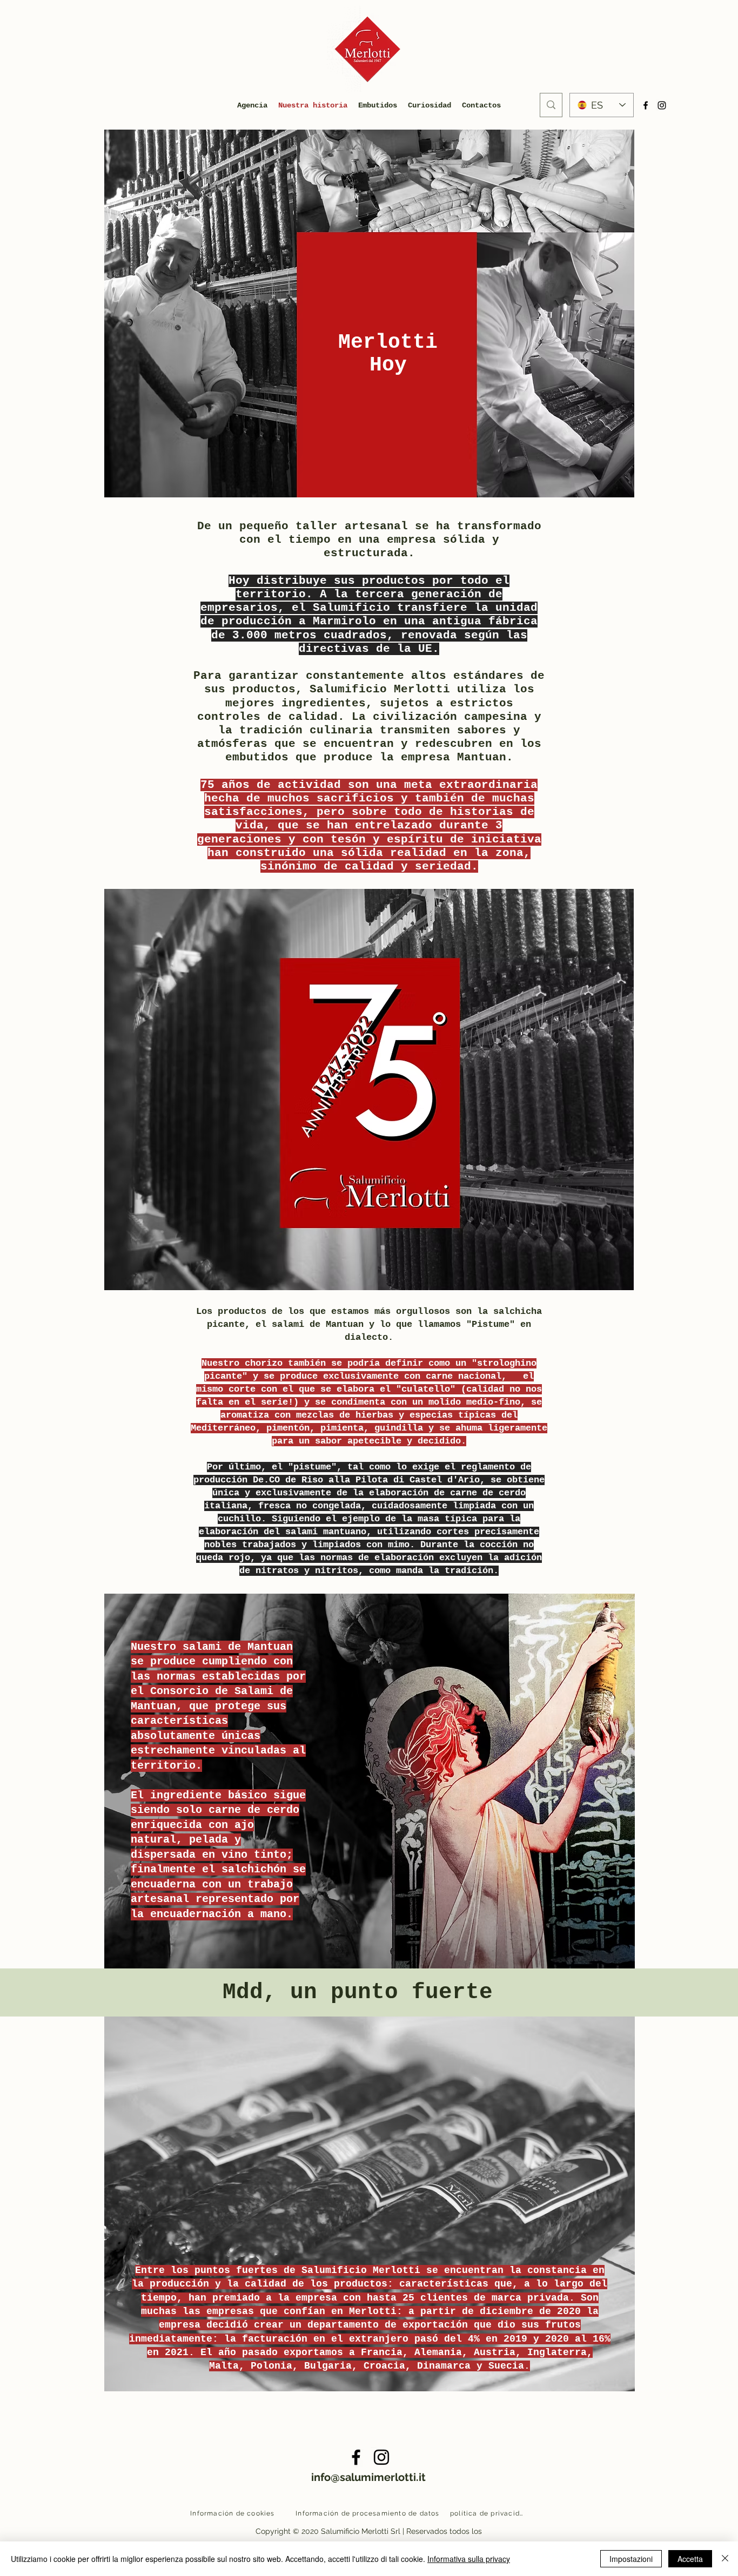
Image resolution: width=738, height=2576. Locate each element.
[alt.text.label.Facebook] (356, 2457)
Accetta (690, 2559)
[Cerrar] (725, 2559)
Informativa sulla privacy (469, 2559)
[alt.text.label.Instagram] (381, 2457)
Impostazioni (631, 2559)
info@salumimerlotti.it (368, 2477)
